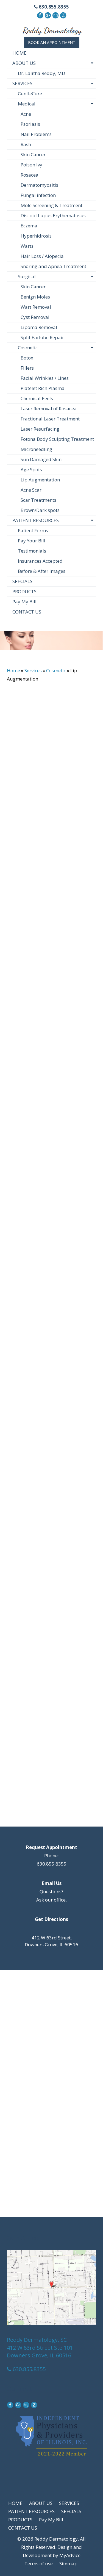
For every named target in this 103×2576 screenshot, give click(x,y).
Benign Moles (35, 297)
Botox (27, 358)
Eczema (29, 226)
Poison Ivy (31, 165)
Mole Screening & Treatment (51, 205)
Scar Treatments (38, 500)
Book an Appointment (52, 42)
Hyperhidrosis (36, 236)
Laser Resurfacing (40, 429)
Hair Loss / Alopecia (42, 256)
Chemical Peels (37, 398)
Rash (26, 144)
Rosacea (30, 175)
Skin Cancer (33, 154)
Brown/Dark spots (40, 510)
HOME (20, 53)
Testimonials (32, 551)
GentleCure (30, 94)
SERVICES (22, 83)
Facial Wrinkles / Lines (45, 378)
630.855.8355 (53, 7)
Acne (26, 114)
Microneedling (36, 449)
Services (33, 671)
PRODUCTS (24, 591)
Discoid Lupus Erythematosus (53, 215)
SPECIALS (22, 581)
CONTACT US (27, 612)
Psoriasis (30, 124)
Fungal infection (38, 195)
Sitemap (68, 2564)
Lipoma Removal (39, 327)
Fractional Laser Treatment (50, 419)
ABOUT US (24, 63)
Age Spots (31, 469)
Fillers (27, 368)
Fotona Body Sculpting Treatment (57, 439)
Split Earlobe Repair (42, 337)
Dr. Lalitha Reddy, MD (41, 73)
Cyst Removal (35, 317)
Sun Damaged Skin (41, 459)
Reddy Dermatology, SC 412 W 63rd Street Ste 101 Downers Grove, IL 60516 (40, 2348)
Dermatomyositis (39, 185)
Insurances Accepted (40, 561)
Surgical (27, 276)
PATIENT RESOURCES (36, 520)
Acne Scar (31, 490)
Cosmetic (28, 348)
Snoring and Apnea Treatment (53, 266)
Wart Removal (36, 307)
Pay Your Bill (32, 541)
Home (13, 671)
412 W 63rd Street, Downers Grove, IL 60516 (51, 1941)
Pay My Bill (24, 602)
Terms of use (39, 2564)
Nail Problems (36, 134)
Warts (27, 246)
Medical (27, 104)
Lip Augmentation (40, 480)
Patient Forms (33, 530)
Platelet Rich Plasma (43, 388)
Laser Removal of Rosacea (49, 409)
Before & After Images (42, 571)
